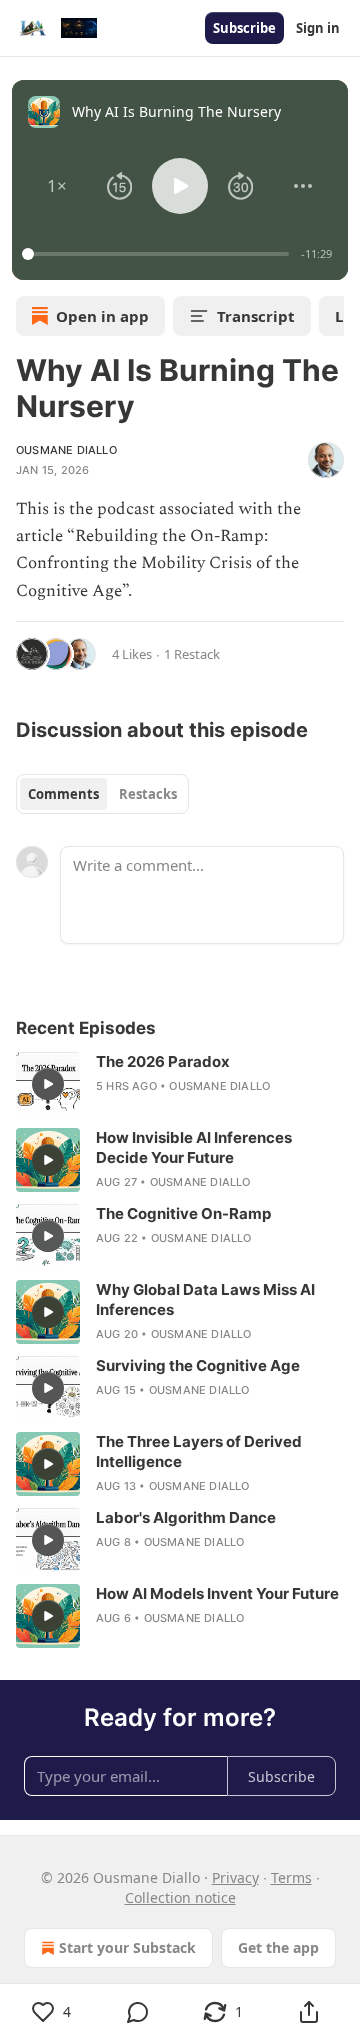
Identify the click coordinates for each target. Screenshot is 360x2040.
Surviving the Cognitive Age (198, 1365)
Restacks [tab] (148, 794)
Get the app (278, 1947)
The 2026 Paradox (163, 1061)
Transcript (256, 316)
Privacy (235, 1877)
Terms (291, 1877)
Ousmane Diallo (66, 450)
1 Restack (192, 654)
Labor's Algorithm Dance (186, 1517)
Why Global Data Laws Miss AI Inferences (205, 1299)
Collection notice (180, 1897)
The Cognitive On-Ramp (183, 1213)
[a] (48, 1084)
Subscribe (244, 28)
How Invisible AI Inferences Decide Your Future (194, 1147)
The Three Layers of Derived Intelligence (199, 1451)
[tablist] (102, 794)
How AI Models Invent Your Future (217, 1593)
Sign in (318, 28)
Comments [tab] (63, 794)
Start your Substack (127, 1947)
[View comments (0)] (138, 2012)
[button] (57, 186)
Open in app (102, 316)
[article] (180, 1084)
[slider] (158, 254)
